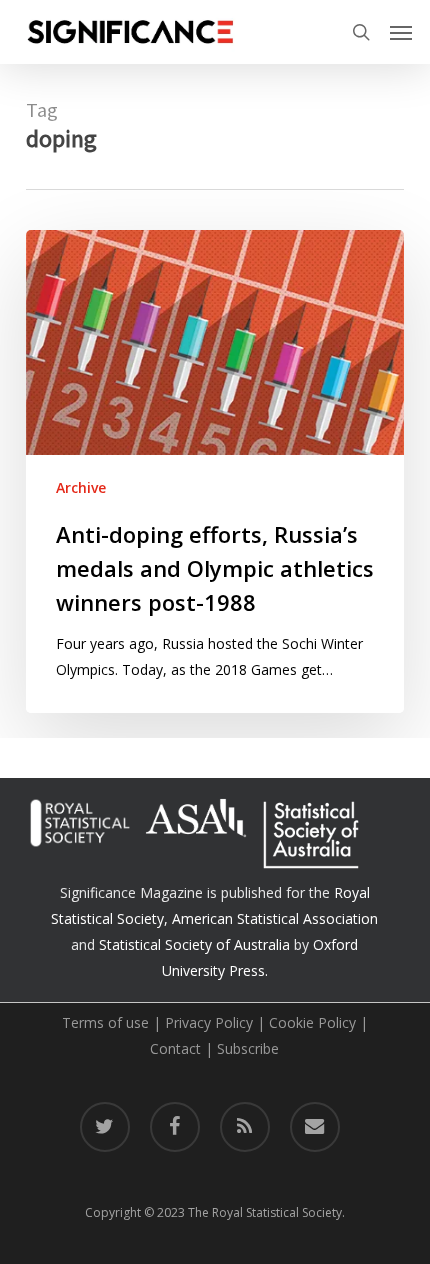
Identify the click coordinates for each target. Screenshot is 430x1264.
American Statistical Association (275, 918)
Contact (175, 1048)
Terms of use (105, 1022)
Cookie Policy (312, 1022)
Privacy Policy (209, 1022)
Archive (81, 487)
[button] (401, 32)
